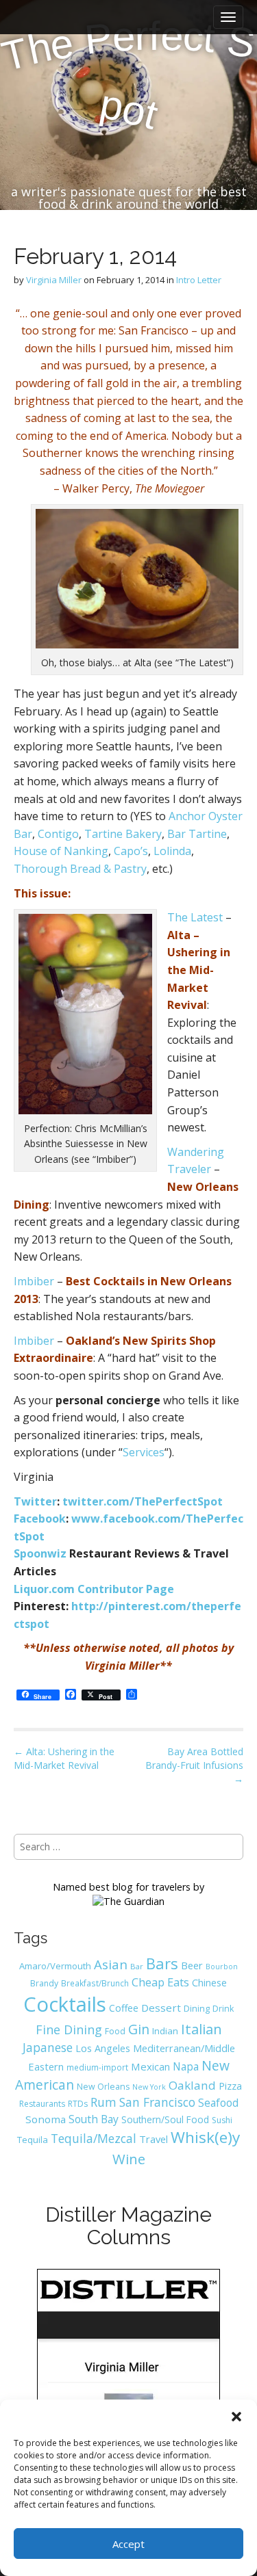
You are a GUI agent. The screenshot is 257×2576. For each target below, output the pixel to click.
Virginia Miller (54, 280)
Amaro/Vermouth (55, 1966)
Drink (223, 2009)
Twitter (35, 1501)
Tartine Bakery (123, 834)
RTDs (78, 2104)
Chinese (209, 1983)
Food (115, 2031)
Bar (137, 1966)
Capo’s (131, 851)
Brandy (44, 1983)
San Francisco (157, 2102)
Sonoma (46, 2119)
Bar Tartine (197, 834)
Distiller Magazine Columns (128, 2226)
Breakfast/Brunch (95, 1983)
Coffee (124, 2008)
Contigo (58, 834)
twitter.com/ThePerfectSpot (143, 1501)
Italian (201, 2029)
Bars (162, 1963)
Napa (186, 2066)
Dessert (161, 2008)
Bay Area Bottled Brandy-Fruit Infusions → (194, 1765)
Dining (197, 2008)
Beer (192, 1965)
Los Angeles (103, 2048)
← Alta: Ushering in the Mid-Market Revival (64, 1758)
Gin (139, 2029)
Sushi (222, 2120)
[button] (236, 2417)
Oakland (192, 2085)
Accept (128, 2544)
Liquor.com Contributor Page (94, 1589)
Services (144, 1452)
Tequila (33, 2140)
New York (149, 2087)
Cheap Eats (160, 1982)
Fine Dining (69, 2029)
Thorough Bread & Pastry (80, 869)
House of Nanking (61, 851)
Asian (111, 1964)
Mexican (150, 2066)
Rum (103, 2102)
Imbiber (34, 1281)
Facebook (40, 1519)
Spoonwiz (40, 1553)
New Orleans (103, 2087)
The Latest (195, 917)
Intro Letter (199, 280)
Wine (129, 2159)
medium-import (97, 2067)
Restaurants (42, 2104)
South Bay (94, 2119)
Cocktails (65, 2004)
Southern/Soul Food (165, 2119)
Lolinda (172, 851)
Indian (165, 2031)
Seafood (218, 2103)
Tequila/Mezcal (94, 2138)
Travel (154, 2139)
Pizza (230, 2086)
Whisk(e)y (205, 2137)
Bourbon (222, 1967)
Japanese (48, 2047)
